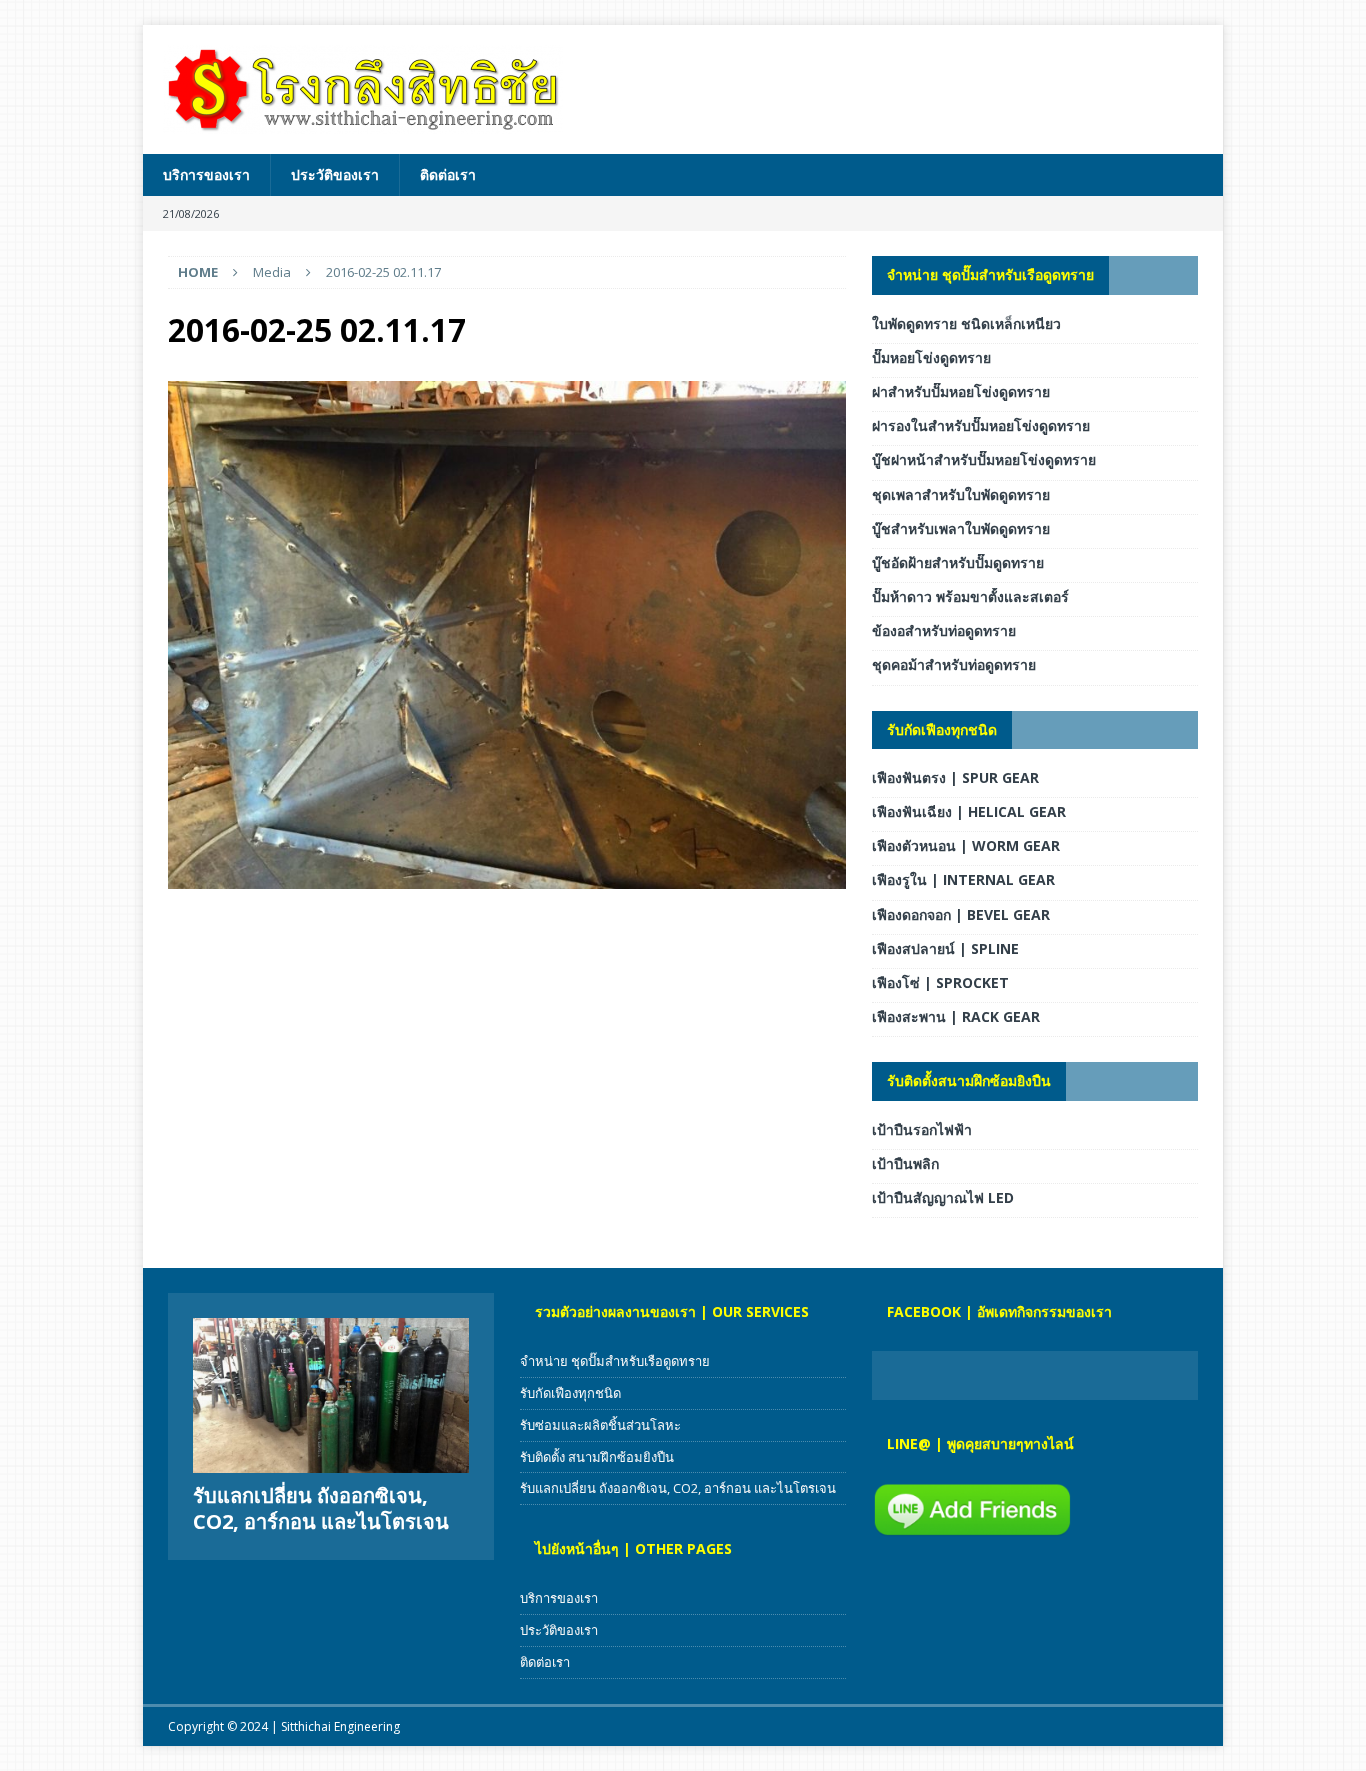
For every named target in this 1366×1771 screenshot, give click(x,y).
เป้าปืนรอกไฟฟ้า (922, 1129)
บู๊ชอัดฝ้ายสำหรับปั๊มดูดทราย (958, 562)
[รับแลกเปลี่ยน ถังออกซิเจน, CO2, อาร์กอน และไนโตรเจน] (331, 1395)
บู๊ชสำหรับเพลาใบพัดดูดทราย (961, 528)
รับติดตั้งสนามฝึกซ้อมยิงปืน (969, 1080)
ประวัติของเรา (335, 174)
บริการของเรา (206, 174)
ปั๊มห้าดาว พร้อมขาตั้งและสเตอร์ (970, 596)
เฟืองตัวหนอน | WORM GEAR (966, 845)
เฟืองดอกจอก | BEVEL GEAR (961, 914)
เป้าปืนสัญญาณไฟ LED (943, 1197)
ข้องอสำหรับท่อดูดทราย (944, 630)
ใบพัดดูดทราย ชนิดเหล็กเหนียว (966, 323)
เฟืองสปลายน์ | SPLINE (945, 948)
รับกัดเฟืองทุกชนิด (942, 729)
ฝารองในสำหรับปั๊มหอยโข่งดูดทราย (981, 425)
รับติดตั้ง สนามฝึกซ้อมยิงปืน (597, 1457)
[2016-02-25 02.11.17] (507, 877)
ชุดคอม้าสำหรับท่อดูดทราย (954, 664)
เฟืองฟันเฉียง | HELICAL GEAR (969, 811)
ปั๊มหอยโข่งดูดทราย (931, 357)
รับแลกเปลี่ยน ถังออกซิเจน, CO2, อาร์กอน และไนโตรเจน (321, 1508)
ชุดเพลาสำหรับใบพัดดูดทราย (961, 494)
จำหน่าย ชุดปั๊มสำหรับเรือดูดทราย (990, 274)
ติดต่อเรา (448, 174)
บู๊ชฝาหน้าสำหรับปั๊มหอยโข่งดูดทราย (984, 459)
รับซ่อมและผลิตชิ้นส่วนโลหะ (600, 1425)
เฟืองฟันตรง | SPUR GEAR (955, 777)
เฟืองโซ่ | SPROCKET (940, 982)
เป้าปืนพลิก (905, 1163)
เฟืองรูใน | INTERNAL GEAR (963, 879)
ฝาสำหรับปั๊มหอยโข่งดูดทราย (961, 391)
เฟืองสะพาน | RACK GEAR (956, 1016)
